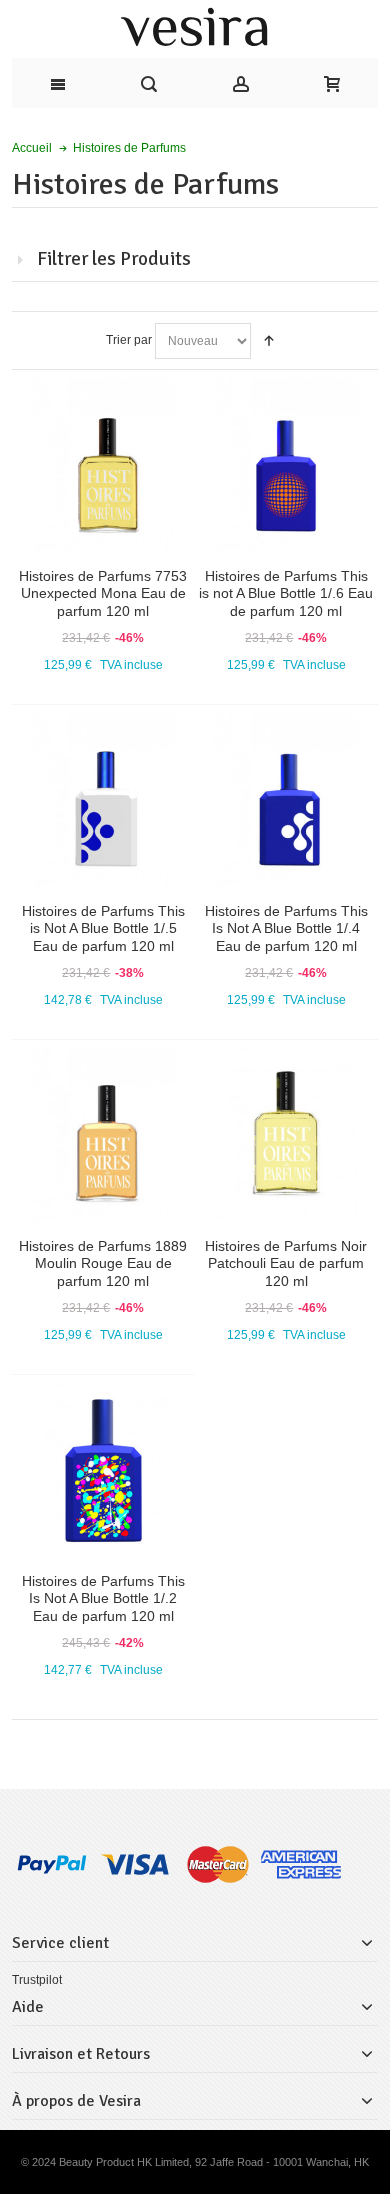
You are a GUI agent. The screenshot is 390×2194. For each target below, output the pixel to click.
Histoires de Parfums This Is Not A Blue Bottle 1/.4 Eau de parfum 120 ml (286, 928)
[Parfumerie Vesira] (195, 29)
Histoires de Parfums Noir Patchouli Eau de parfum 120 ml (286, 1263)
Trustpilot (37, 1980)
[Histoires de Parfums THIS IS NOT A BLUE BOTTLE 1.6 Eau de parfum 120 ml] (287, 466)
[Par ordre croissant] (269, 341)
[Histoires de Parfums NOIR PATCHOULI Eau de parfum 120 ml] (287, 1136)
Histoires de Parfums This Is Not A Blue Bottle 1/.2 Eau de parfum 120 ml (103, 1598)
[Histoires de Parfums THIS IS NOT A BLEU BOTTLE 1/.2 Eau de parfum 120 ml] (104, 1471)
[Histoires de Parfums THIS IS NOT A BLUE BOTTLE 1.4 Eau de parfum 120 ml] (287, 801)
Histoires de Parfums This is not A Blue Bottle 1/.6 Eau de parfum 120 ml (286, 593)
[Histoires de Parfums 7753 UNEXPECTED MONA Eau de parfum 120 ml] (104, 466)
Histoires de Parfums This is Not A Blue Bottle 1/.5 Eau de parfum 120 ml (103, 928)
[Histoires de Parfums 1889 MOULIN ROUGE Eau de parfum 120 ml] (104, 1136)
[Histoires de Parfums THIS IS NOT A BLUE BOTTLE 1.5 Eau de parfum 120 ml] (104, 801)
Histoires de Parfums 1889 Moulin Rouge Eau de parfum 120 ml (103, 1263)
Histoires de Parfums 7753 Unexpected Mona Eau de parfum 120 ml (103, 593)
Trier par (129, 340)
